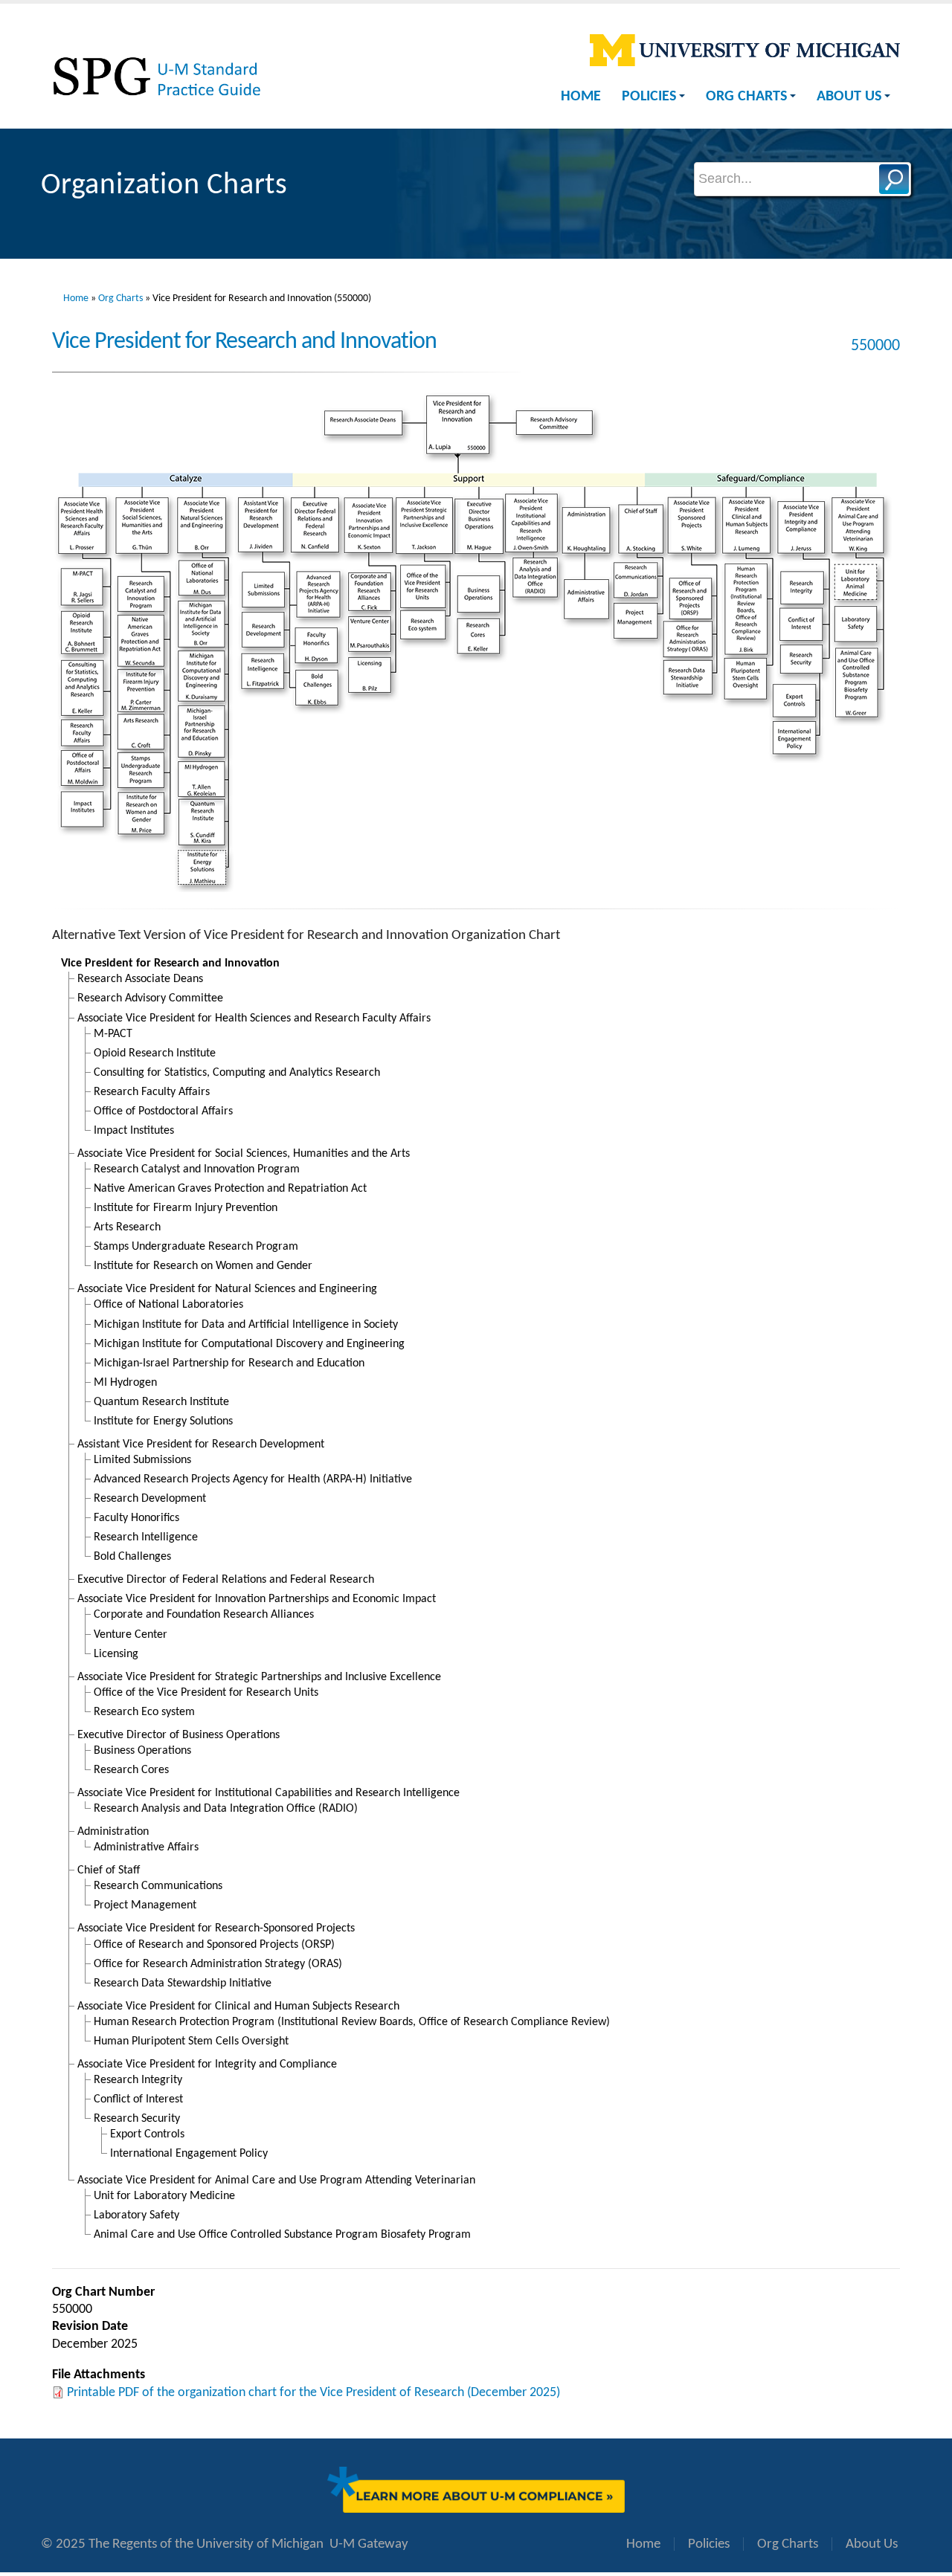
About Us (849, 97)
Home (581, 97)
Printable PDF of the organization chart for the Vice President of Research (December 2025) (313, 2393)
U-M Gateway (369, 2544)
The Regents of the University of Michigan (206, 2544)
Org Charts (746, 97)
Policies (649, 97)
